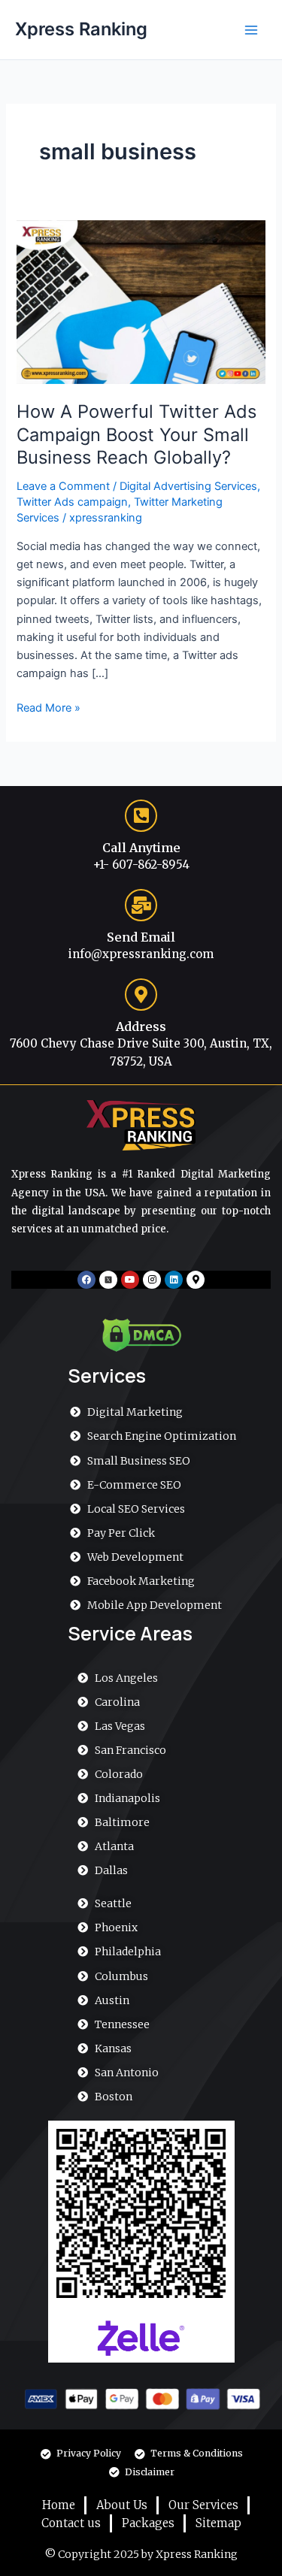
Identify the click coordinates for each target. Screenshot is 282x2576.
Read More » (49, 707)
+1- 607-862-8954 (141, 865)
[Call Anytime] (141, 816)
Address (141, 1026)
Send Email (141, 937)
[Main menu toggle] (251, 30)
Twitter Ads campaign (72, 502)
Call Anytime (141, 848)
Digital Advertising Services (188, 486)
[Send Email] (141, 905)
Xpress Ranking (81, 29)
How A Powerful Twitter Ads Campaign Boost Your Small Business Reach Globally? (136, 435)
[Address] (141, 995)
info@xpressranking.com (141, 954)
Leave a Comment (63, 486)
